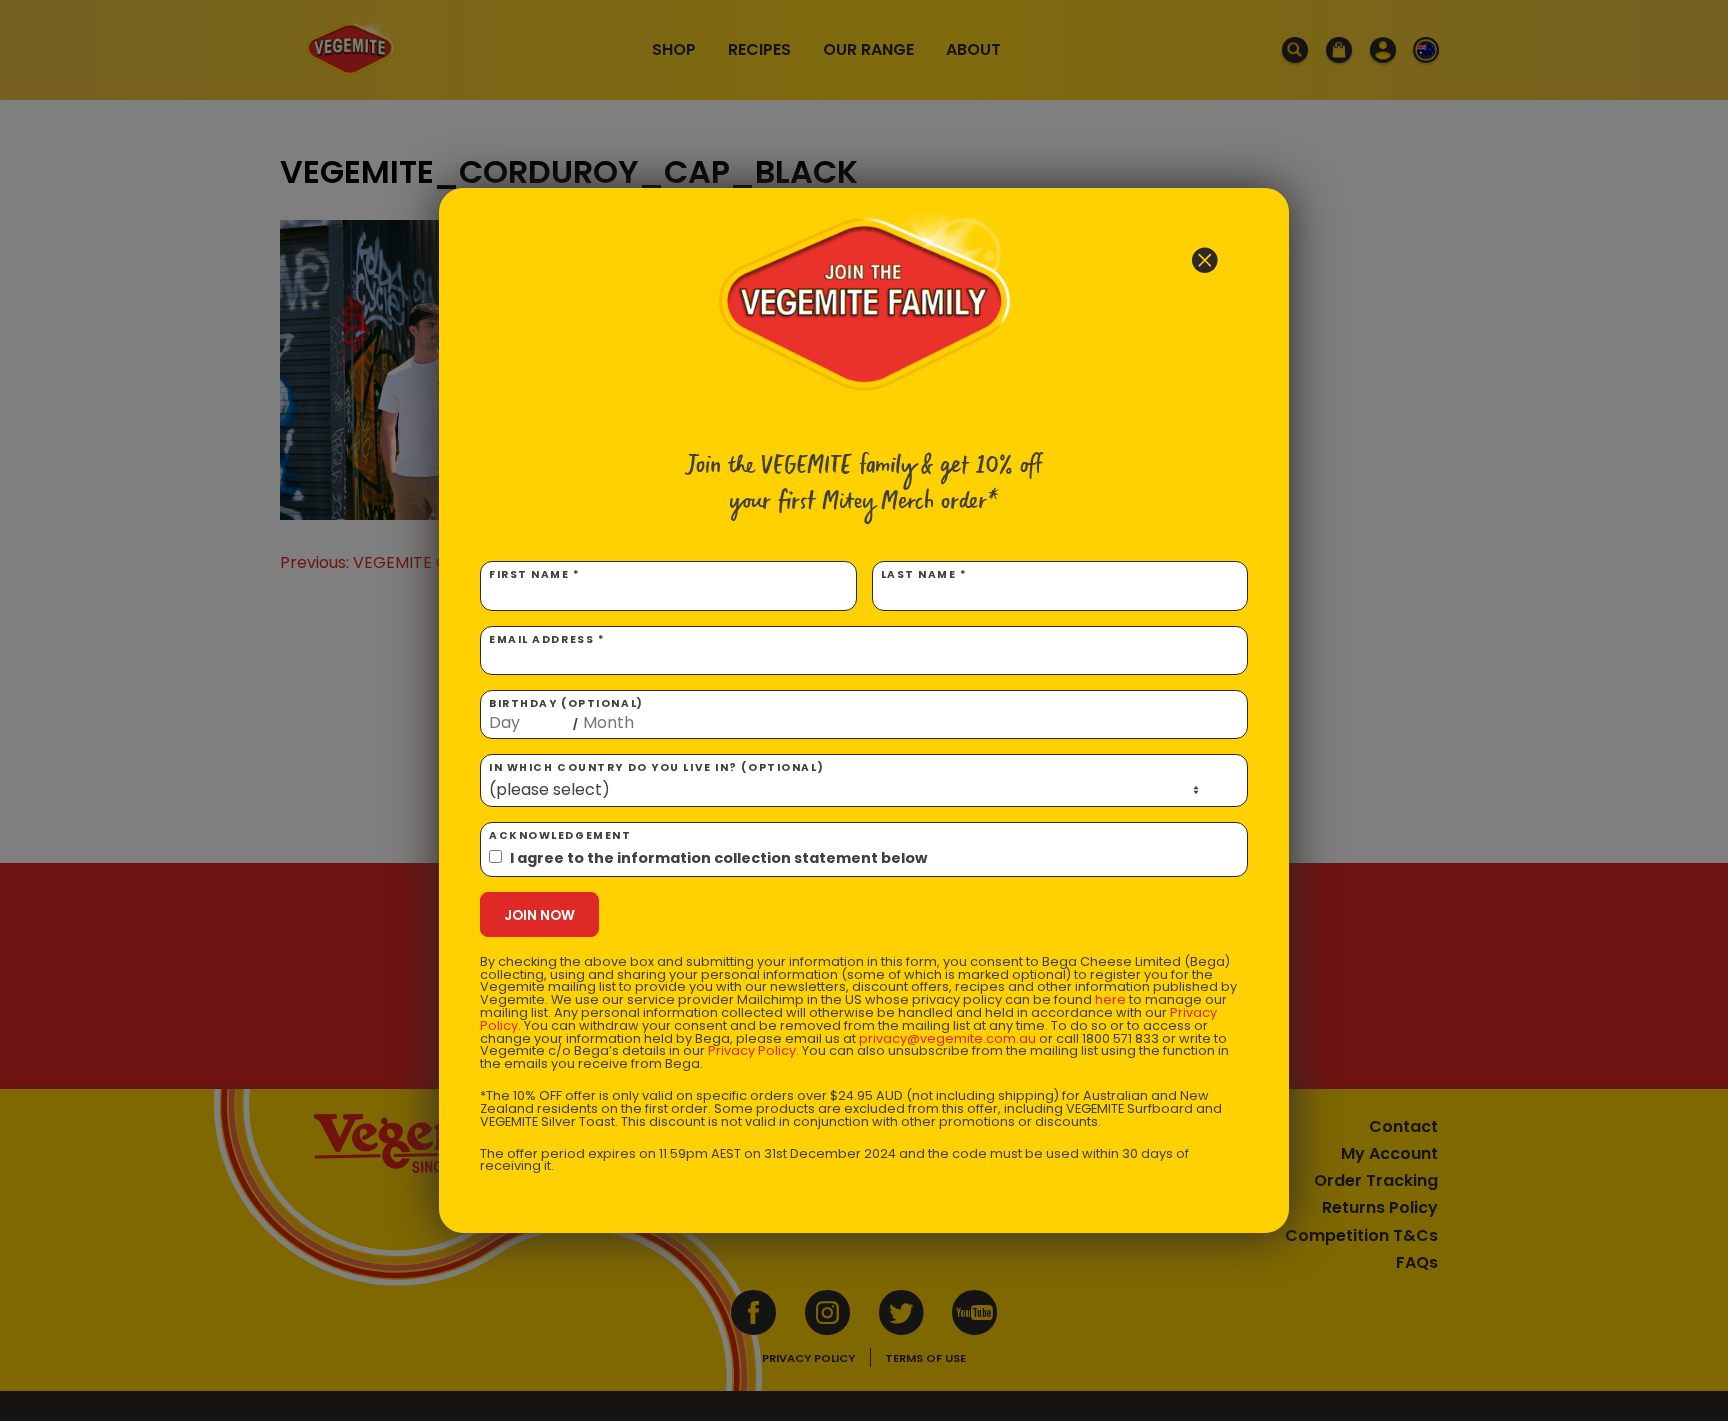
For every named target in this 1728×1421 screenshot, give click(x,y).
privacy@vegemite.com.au (947, 1038)
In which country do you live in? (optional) (656, 767)
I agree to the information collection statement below (718, 858)
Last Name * (924, 574)
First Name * (535, 574)
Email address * (547, 639)
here (1110, 999)
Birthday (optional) (566, 714)
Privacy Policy (752, 1050)
